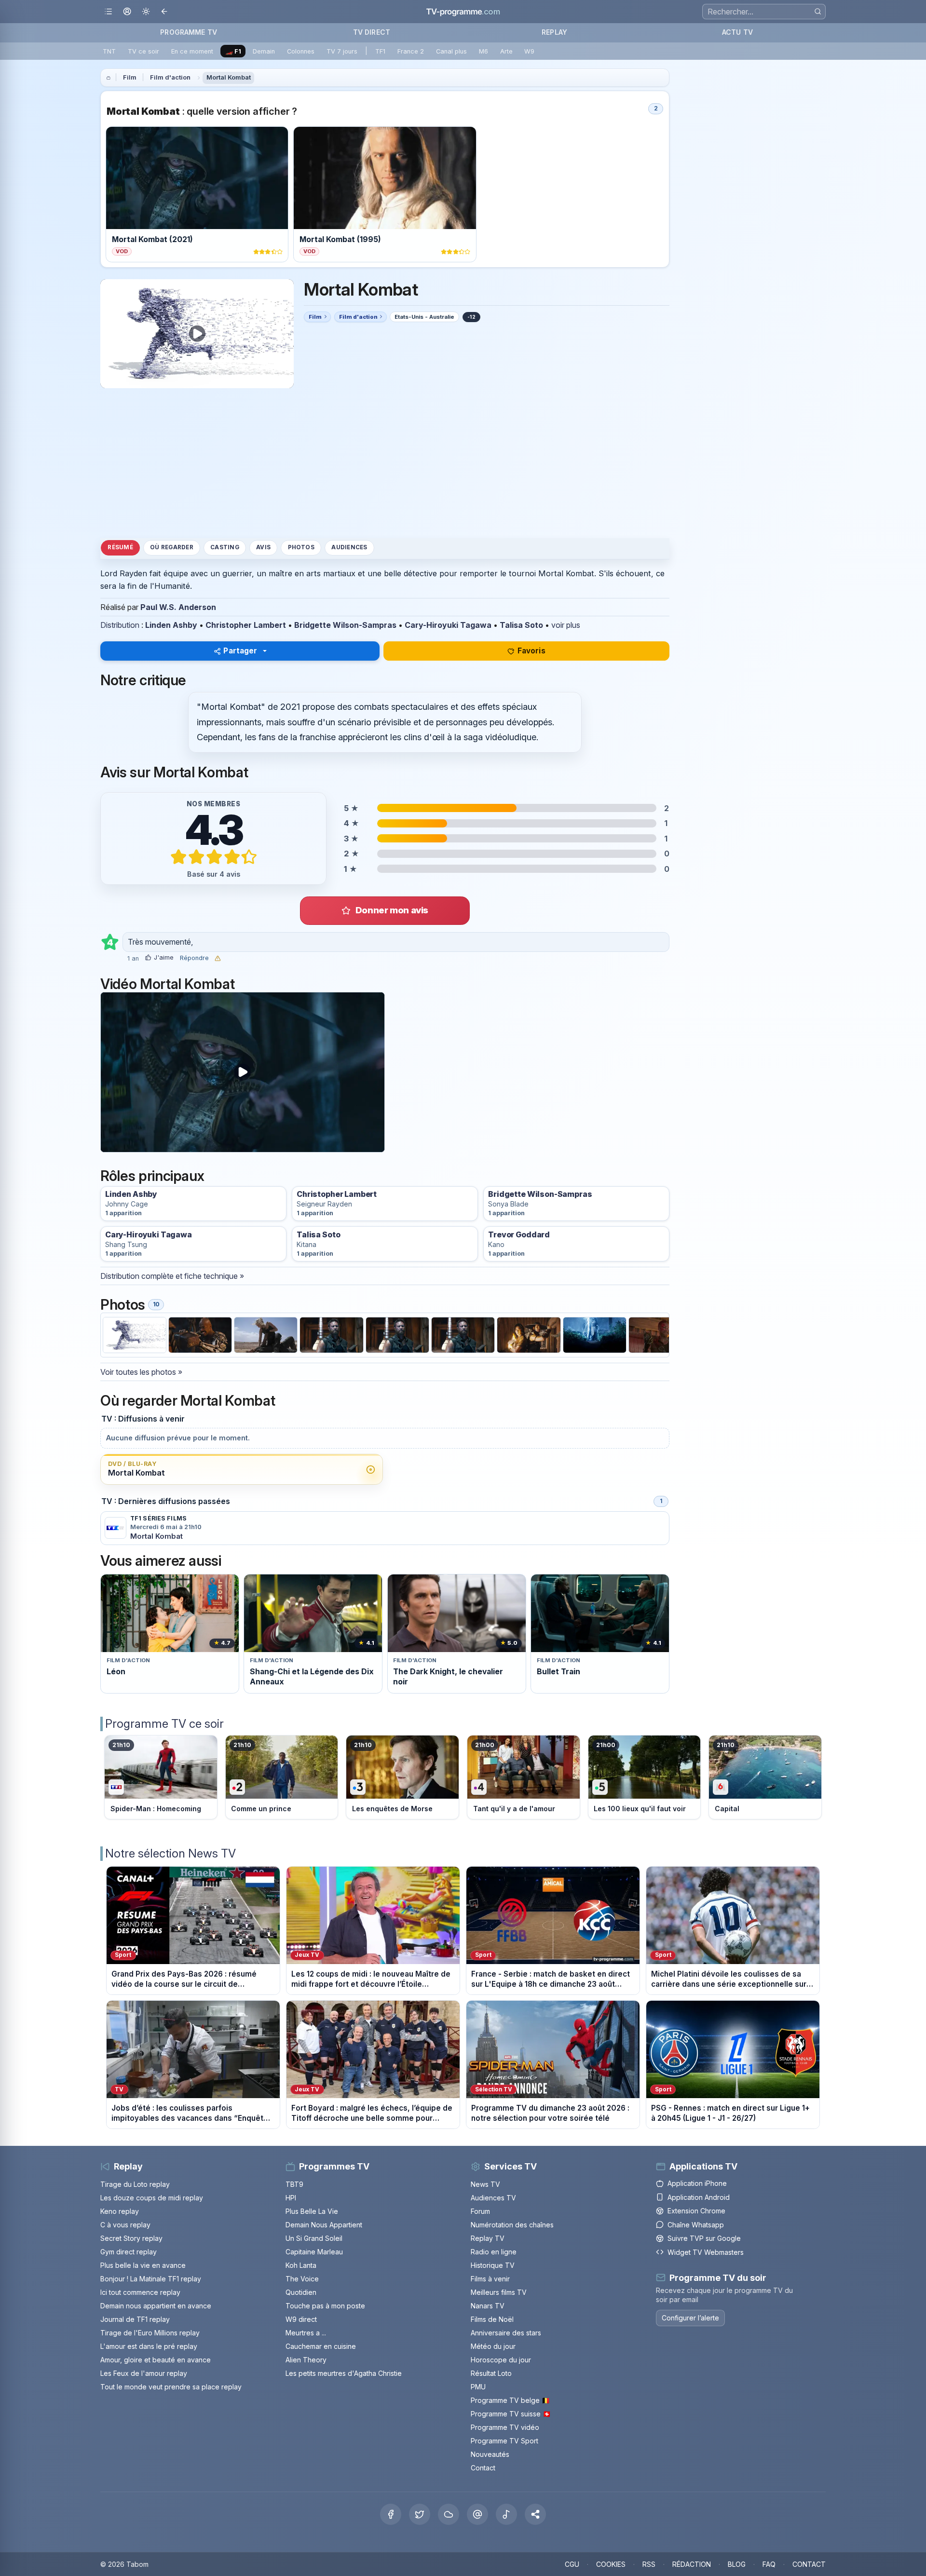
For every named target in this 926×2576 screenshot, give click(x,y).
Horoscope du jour (501, 2360)
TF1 (380, 51)
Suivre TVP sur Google (704, 2238)
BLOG (737, 2564)
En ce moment (192, 51)
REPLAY (554, 32)
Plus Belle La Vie (312, 2211)
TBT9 (294, 2184)
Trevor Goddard (519, 1235)
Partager (240, 651)
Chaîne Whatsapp (696, 2225)
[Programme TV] (109, 78)
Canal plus (451, 51)
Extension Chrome (696, 2211)
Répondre (194, 958)
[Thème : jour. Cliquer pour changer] (146, 12)
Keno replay (120, 2211)
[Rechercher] (818, 11)
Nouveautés (490, 2454)
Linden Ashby (171, 625)
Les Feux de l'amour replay (144, 2373)
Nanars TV (488, 2306)
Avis (263, 547)
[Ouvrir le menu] (108, 12)
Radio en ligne (494, 2252)
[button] (535, 2514)
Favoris (531, 651)
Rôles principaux (152, 1176)
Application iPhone (697, 2183)
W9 (529, 51)
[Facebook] (391, 2514)
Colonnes (301, 51)
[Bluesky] (449, 2514)
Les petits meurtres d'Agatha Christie (344, 2373)
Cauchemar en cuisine (321, 2346)
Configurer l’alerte (690, 2318)
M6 (483, 51)
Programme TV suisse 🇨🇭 (511, 2414)
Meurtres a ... (306, 2333)
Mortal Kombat (229, 77)
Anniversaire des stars (506, 2333)
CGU (572, 2564)
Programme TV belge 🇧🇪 (510, 2400)
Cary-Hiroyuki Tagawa (448, 625)
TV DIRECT (372, 32)
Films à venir (490, 2279)
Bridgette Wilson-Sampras (345, 625)
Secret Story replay (131, 2238)
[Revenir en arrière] (165, 12)
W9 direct (301, 2319)
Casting (225, 547)
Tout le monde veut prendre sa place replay (171, 2387)
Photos (301, 547)
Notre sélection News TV (170, 1853)
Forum (480, 2211)
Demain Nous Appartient (324, 2225)
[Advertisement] (385, 463)
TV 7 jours (342, 51)
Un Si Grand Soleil (314, 2238)
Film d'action (170, 77)
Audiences (349, 547)
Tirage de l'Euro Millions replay (150, 2333)
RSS (649, 2564)
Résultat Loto (491, 2373)
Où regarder (172, 547)
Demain (264, 51)
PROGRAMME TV (189, 32)
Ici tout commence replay (140, 2292)
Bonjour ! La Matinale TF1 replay (151, 2279)
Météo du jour (493, 2346)
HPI (291, 2198)
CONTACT (809, 2564)
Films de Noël (492, 2319)
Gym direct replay (129, 2252)
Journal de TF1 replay (135, 2319)
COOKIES (611, 2564)
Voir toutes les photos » (141, 1372)
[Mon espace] (127, 12)
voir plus (566, 625)
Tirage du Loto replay (135, 2184)
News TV (485, 2184)
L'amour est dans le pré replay (149, 2346)
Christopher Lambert (246, 625)
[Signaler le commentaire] (218, 958)
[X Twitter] (420, 2514)
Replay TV (488, 2238)
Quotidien (301, 2292)
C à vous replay (125, 2225)
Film (130, 77)
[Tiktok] (506, 2514)
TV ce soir (143, 51)
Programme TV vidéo (505, 2427)
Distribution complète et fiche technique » (172, 1276)
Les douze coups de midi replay (152, 2198)
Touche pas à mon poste (325, 2306)
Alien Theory (306, 2360)
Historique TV (493, 2265)
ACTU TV (737, 32)
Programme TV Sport (504, 2441)
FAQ (769, 2564)
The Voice (302, 2279)
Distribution (120, 625)
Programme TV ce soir (164, 1724)
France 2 (411, 51)
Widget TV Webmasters (706, 2252)
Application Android (699, 2197)
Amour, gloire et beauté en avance (156, 2360)
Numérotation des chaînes (512, 2225)
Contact (483, 2468)
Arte (506, 51)
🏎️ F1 (233, 51)
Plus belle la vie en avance (143, 2265)
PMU (478, 2387)
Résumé (120, 547)
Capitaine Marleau (314, 2252)
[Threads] (477, 2514)
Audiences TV (493, 2198)
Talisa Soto (521, 625)
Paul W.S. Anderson (178, 607)
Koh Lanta (301, 2265)
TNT (109, 51)
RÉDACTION (692, 2564)
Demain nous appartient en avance (156, 2306)
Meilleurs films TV (499, 2292)
